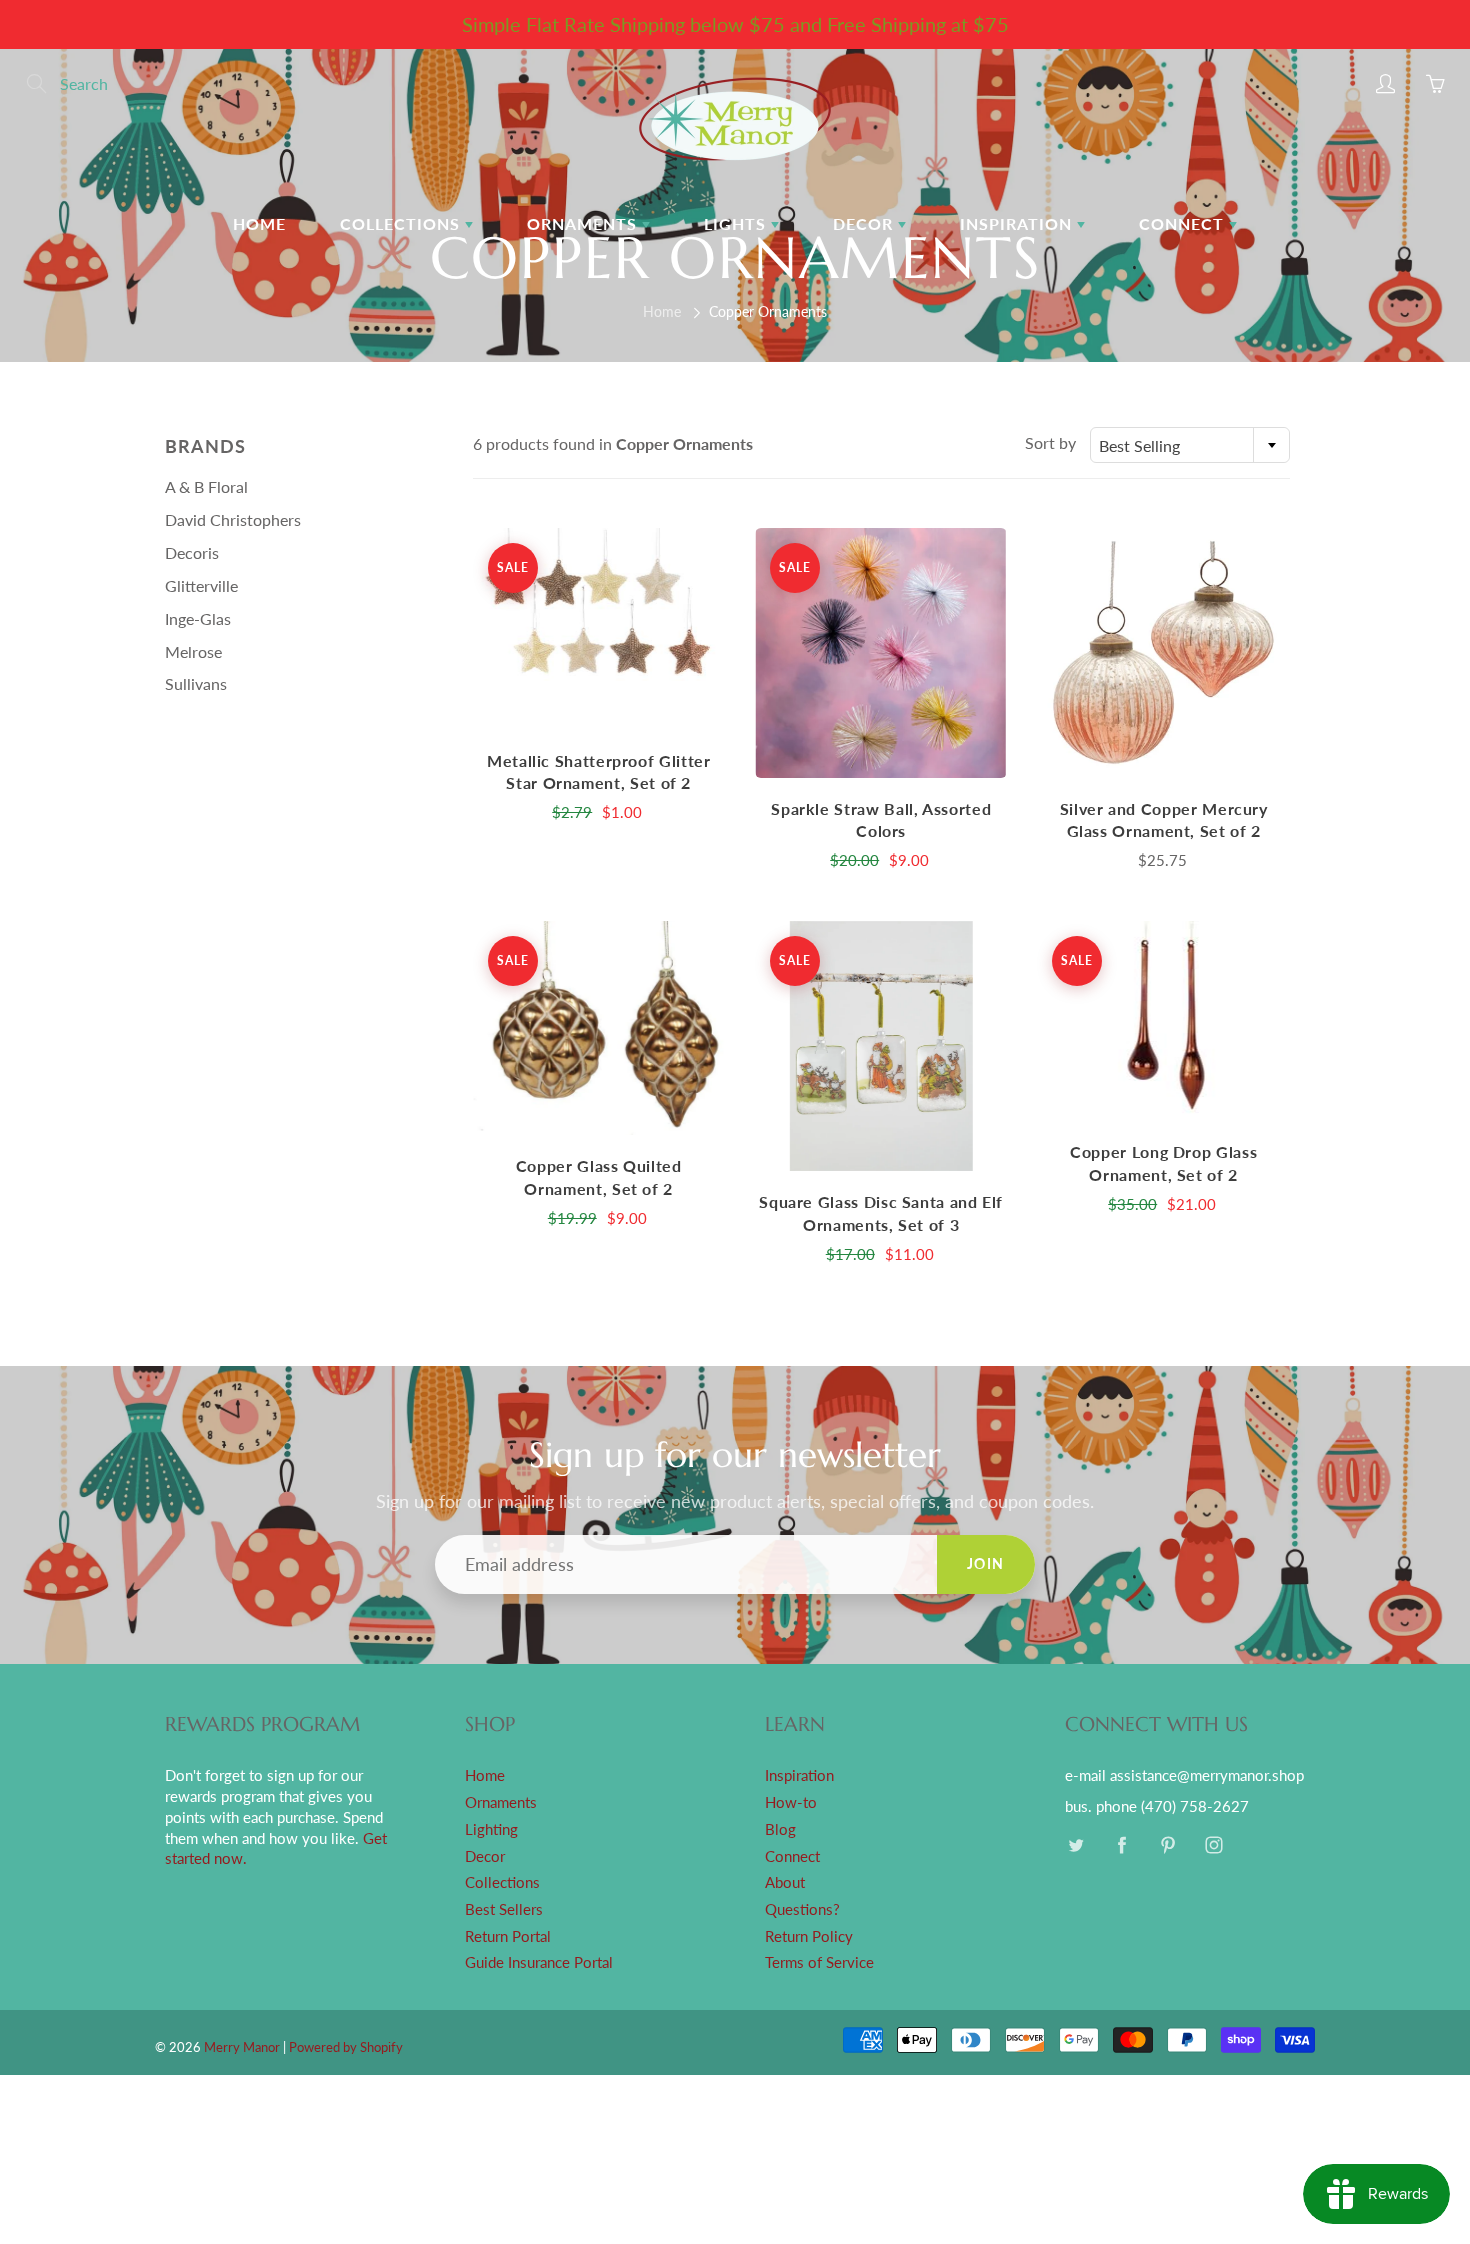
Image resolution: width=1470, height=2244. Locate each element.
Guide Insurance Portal (539, 1962)
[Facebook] (1121, 1845)
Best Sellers (504, 1909)
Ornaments (584, 223)
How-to (791, 1802)
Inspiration (1018, 223)
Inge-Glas (198, 618)
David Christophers (233, 519)
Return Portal (508, 1936)
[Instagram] (1213, 1845)
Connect (1184, 223)
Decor (865, 223)
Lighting (491, 1829)
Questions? (802, 1909)
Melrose (193, 651)
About (785, 1882)
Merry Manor (242, 2047)
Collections (402, 223)
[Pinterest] (1167, 1845)
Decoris (192, 552)
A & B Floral (206, 486)
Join (986, 1563)
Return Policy (809, 1936)
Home (259, 223)
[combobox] (1190, 445)
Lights (737, 223)
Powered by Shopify (346, 2047)
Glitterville (201, 585)
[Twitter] (1075, 1845)
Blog (780, 1829)
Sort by (1050, 442)
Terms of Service (819, 1962)
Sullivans (196, 683)
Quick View (599, 628)
